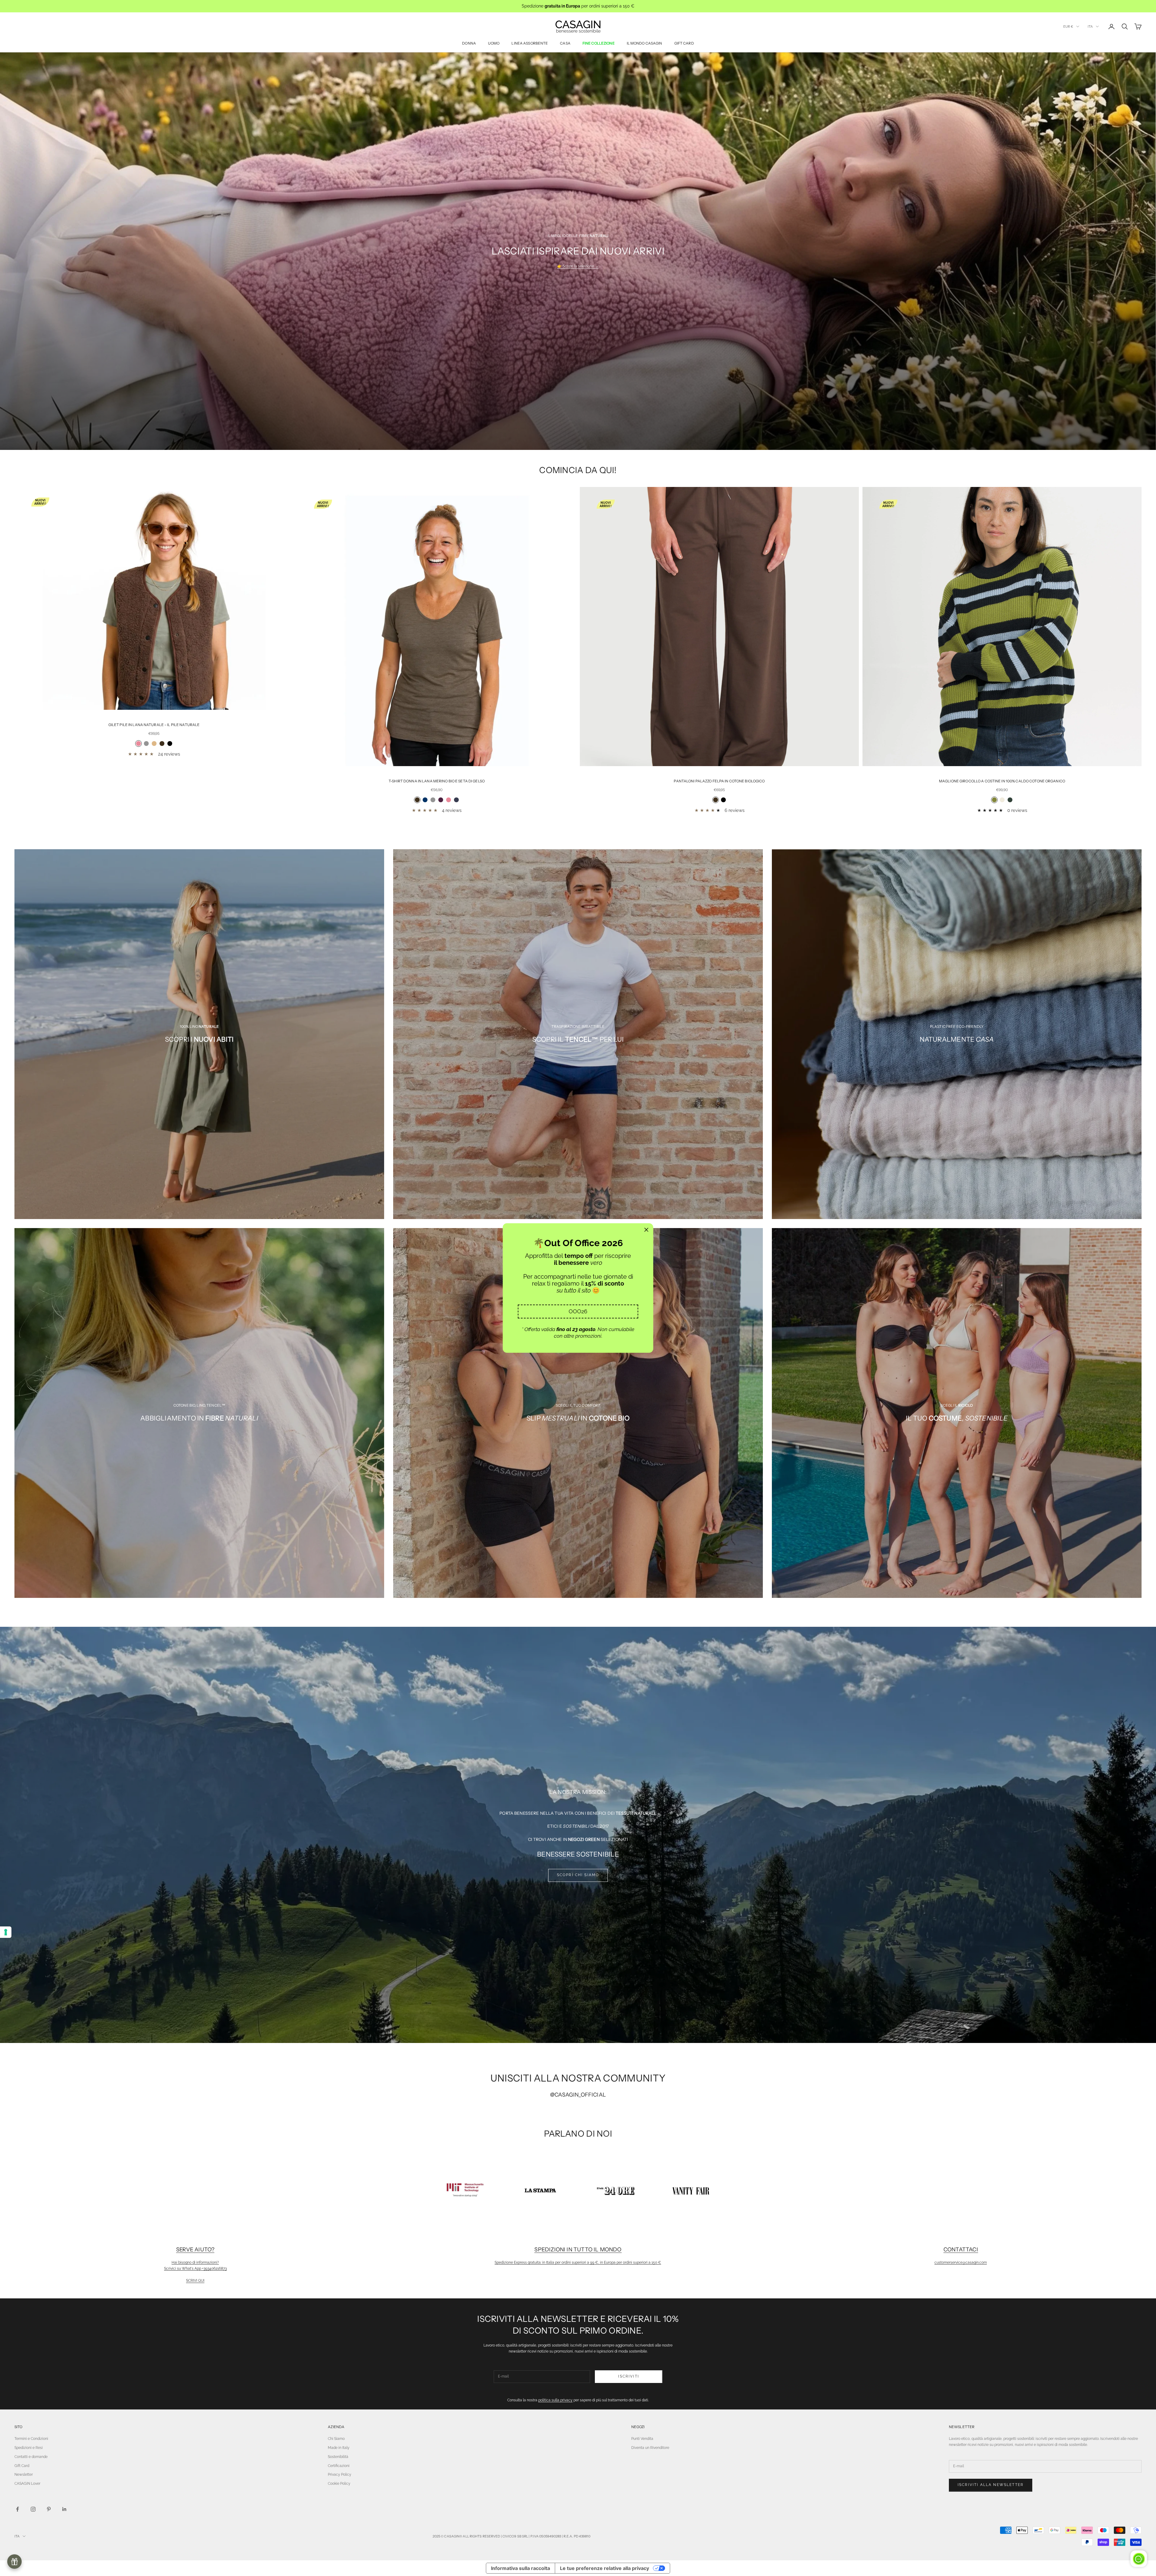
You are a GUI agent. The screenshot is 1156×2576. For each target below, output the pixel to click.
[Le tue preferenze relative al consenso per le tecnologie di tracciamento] (6, 1932)
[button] (578, 1311)
